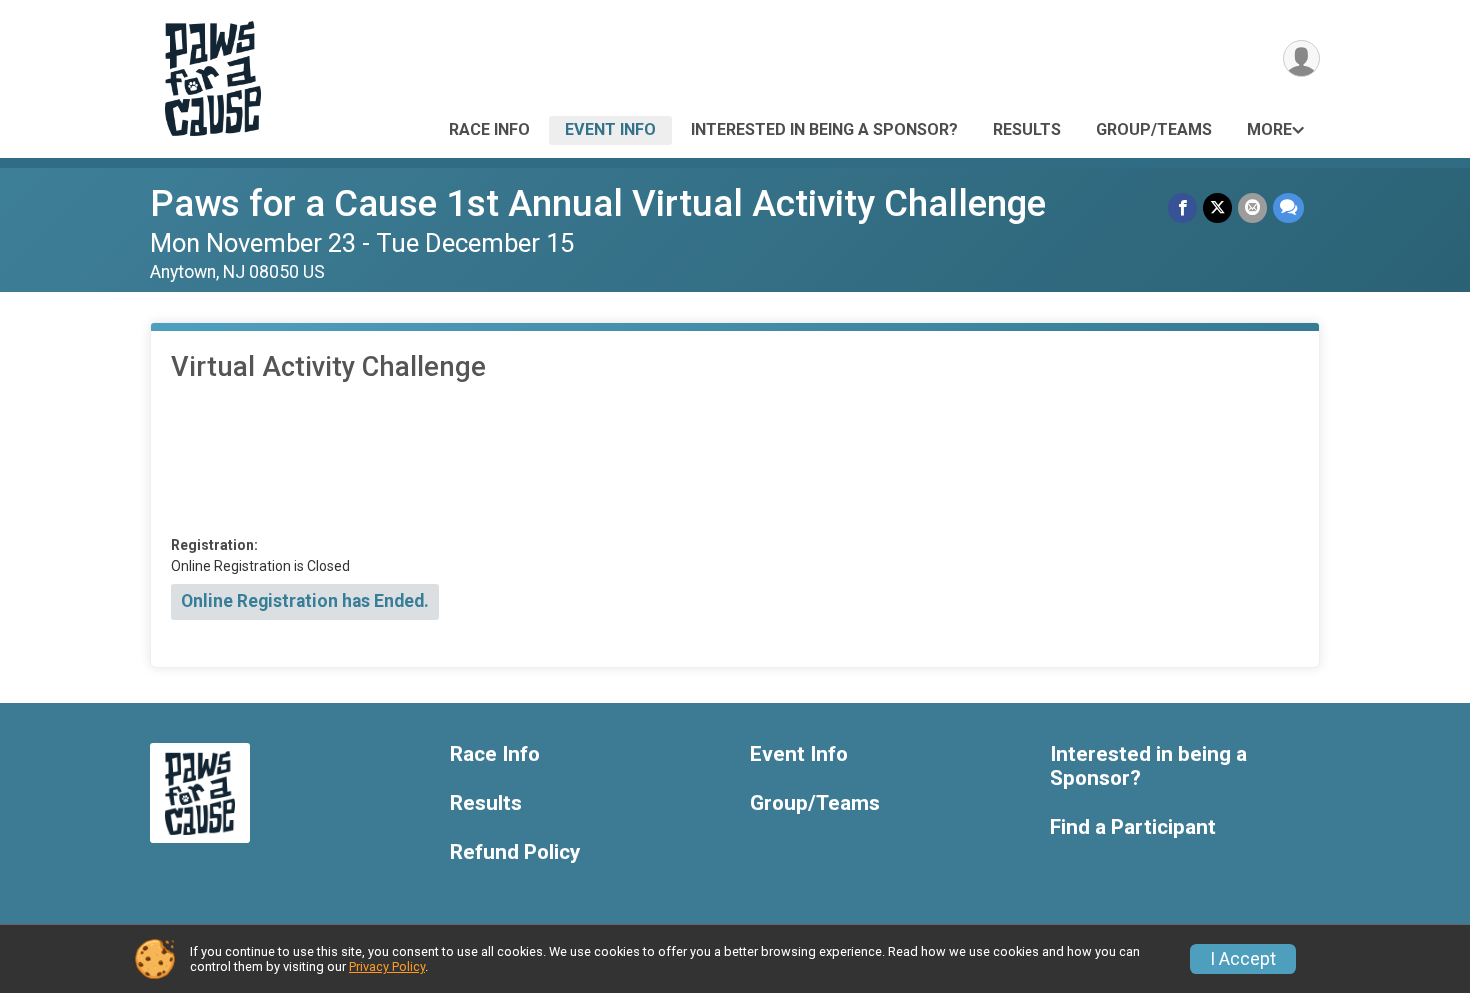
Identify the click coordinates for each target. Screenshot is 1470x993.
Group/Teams (1154, 129)
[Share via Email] (1252, 207)
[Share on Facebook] (1182, 207)
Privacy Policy (387, 966)
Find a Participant (1133, 827)
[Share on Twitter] (1217, 207)
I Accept (1243, 959)
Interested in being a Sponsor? (824, 129)
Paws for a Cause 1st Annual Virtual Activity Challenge (598, 203)
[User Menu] (1301, 58)
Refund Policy (515, 852)
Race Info (489, 129)
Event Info (610, 129)
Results (1027, 129)
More (1269, 129)
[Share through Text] (1288, 207)
